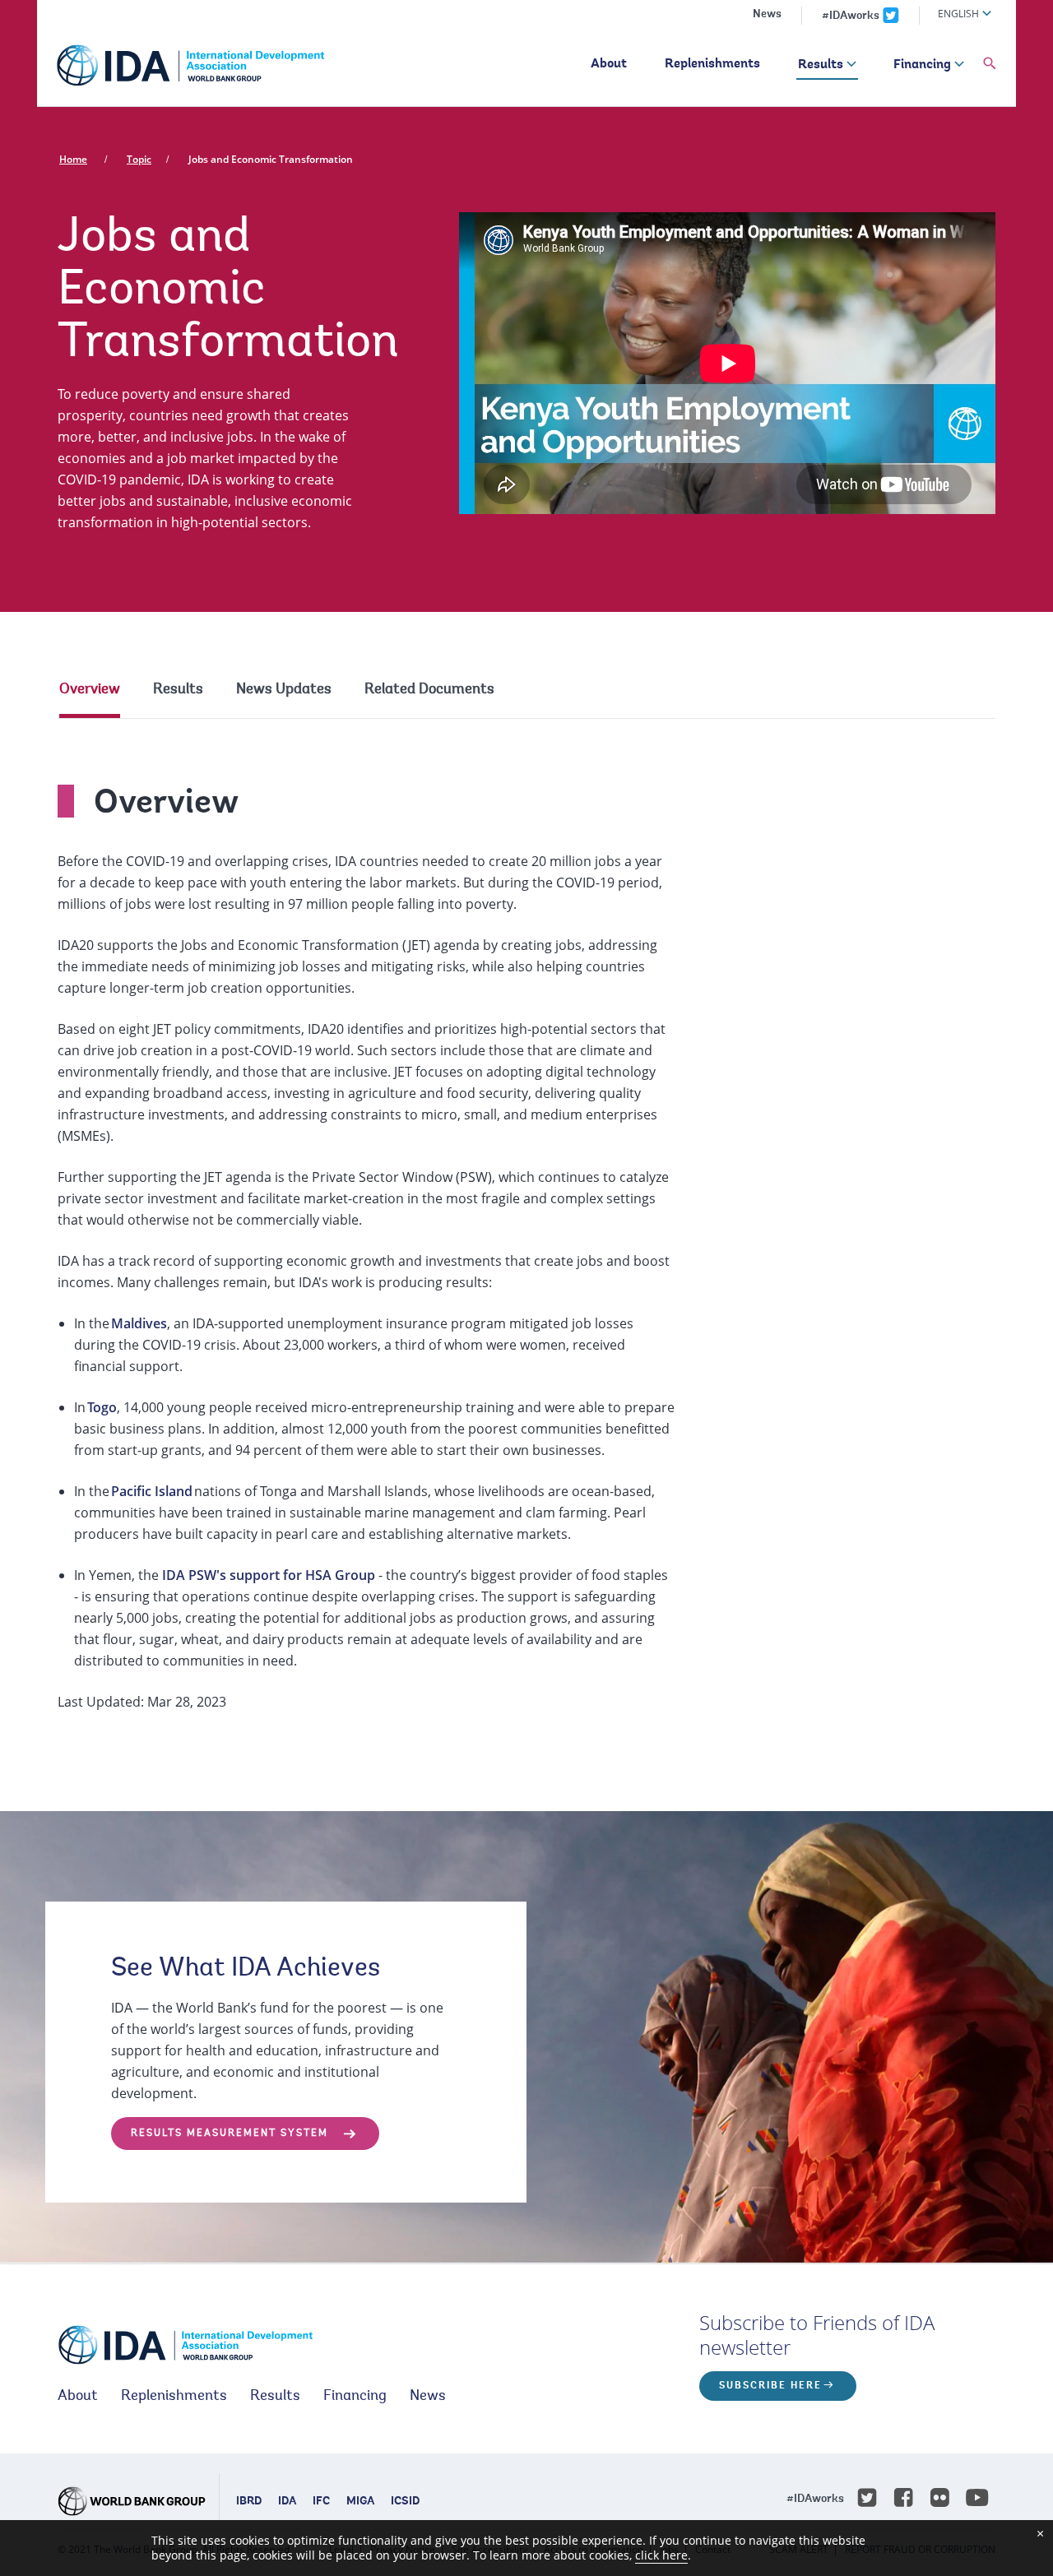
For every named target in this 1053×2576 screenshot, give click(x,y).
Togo (102, 1407)
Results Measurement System (230, 2134)
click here (661, 2555)
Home (73, 159)
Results (821, 65)
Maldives (139, 1323)
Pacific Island (152, 1491)
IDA (287, 2502)
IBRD (249, 2502)
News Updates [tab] (284, 690)
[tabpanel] (526, 1232)
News (767, 15)
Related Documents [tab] (429, 690)
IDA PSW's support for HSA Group (269, 1575)
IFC (321, 2502)
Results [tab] (178, 690)
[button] (990, 64)
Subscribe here (770, 2386)
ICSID (405, 2502)
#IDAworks (851, 16)
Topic (139, 159)
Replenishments (712, 64)
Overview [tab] (90, 690)
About (609, 64)
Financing (922, 65)
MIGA (360, 2502)
